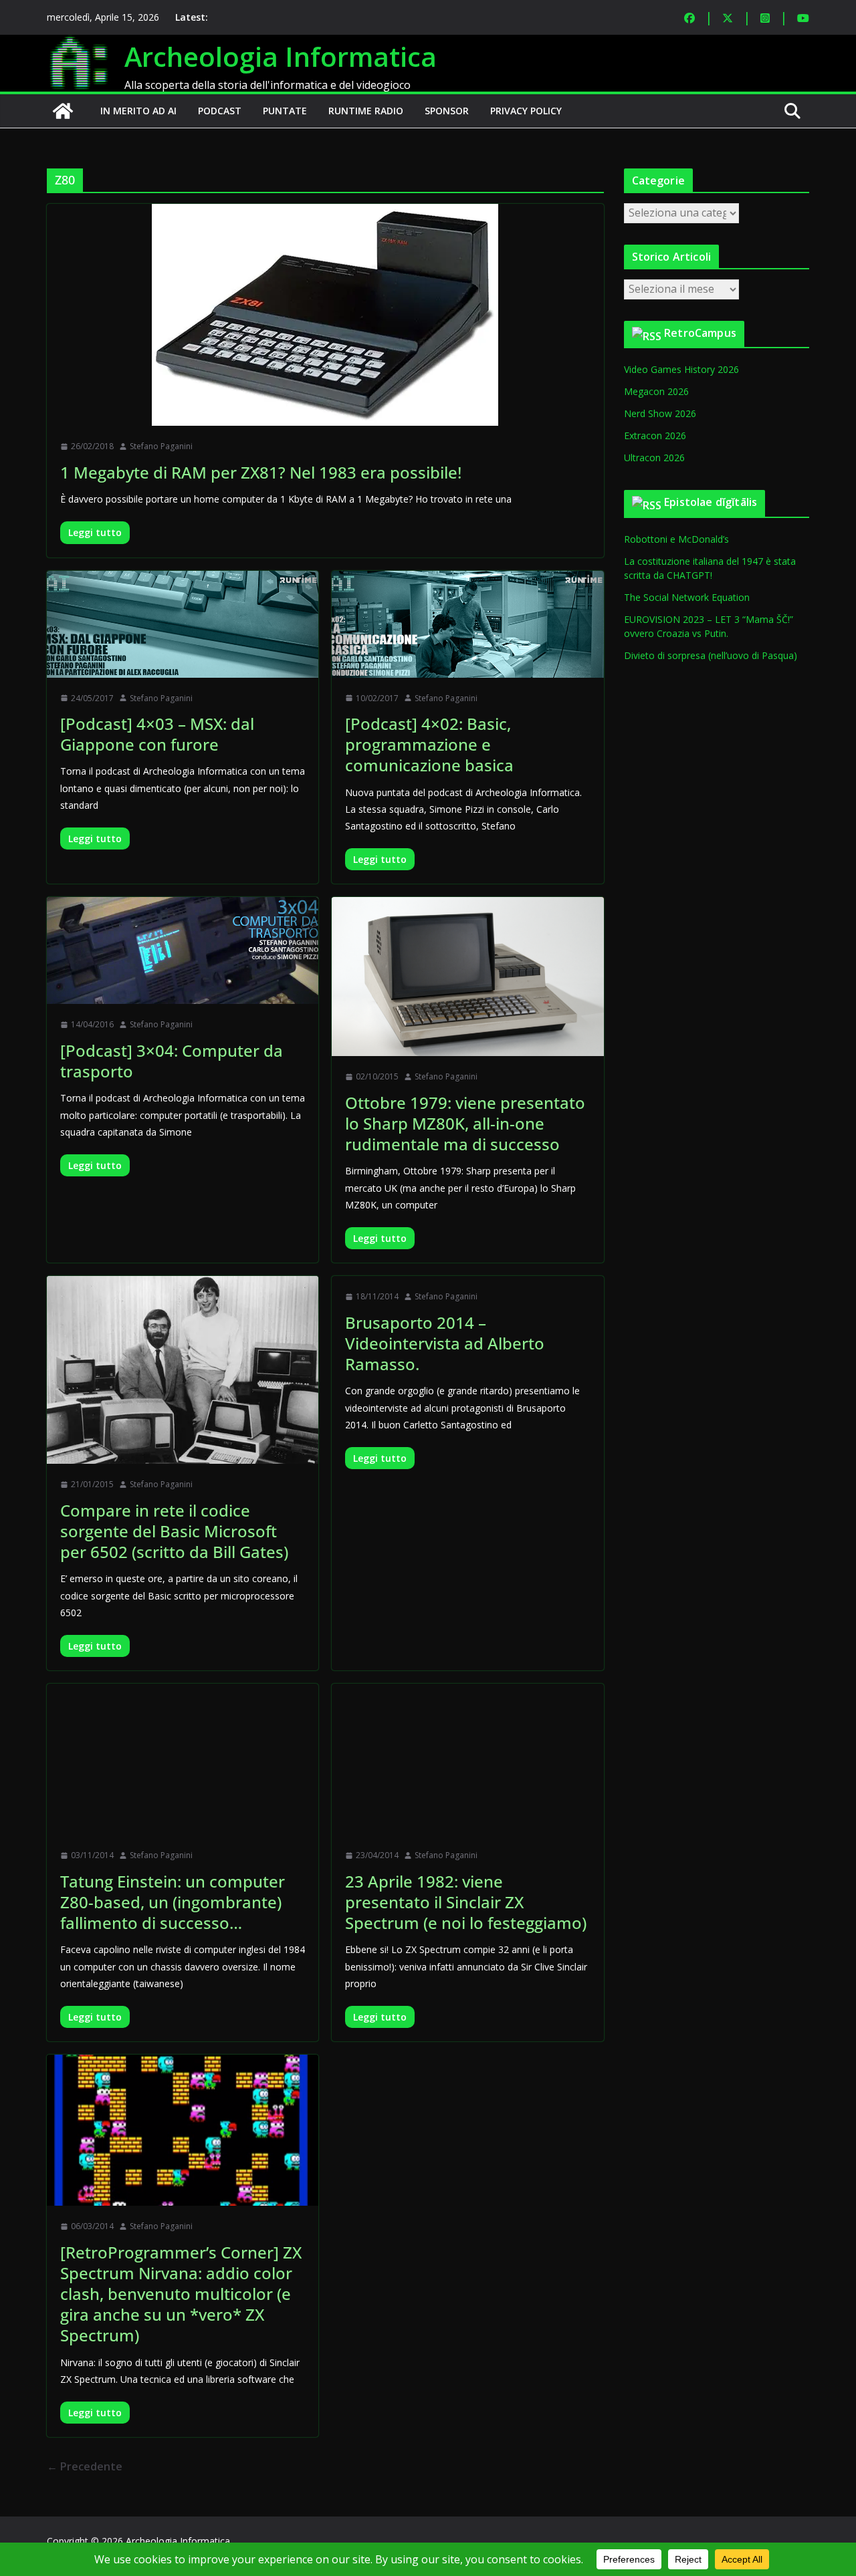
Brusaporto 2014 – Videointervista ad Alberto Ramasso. (445, 1343)
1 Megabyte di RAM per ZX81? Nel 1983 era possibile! (261, 472)
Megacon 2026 (656, 391)
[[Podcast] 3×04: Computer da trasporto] (183, 950)
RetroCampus (700, 333)
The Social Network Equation (687, 597)
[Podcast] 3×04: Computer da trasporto (172, 1061)
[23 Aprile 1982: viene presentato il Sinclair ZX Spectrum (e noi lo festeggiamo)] (467, 1759)
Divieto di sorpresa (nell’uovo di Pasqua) (711, 655)
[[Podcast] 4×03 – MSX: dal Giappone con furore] (183, 624)
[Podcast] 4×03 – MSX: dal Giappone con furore (157, 734)
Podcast (220, 111)
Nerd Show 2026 (660, 413)
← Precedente (85, 2466)
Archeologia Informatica (281, 56)
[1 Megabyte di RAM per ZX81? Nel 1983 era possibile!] (325, 315)
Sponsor (447, 111)
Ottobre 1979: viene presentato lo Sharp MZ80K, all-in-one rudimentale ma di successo (465, 1123)
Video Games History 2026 (681, 369)
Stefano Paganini (161, 446)
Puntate (285, 111)
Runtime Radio (366, 111)
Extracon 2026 (655, 435)
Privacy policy (526, 111)
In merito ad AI (138, 111)
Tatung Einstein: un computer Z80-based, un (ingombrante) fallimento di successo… (173, 1902)
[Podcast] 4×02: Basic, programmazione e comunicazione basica (429, 744)
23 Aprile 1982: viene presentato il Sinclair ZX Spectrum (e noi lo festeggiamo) (466, 1902)
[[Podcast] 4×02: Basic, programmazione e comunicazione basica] (467, 624)
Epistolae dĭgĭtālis (711, 502)
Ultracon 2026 (654, 458)
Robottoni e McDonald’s (676, 539)
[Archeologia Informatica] (63, 111)
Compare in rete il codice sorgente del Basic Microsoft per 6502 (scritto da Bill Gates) (174, 1531)
